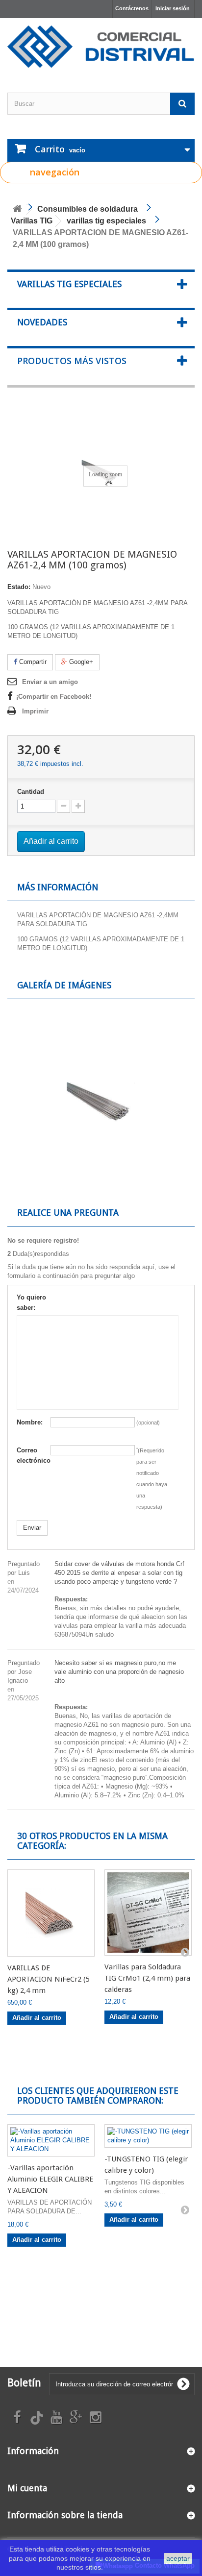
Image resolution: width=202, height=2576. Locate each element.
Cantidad (31, 792)
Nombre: (30, 1422)
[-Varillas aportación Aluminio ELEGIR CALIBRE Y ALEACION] (51, 2140)
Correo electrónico (34, 1455)
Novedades (42, 322)
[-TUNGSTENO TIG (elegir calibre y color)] (148, 2136)
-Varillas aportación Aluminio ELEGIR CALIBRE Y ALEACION (50, 2179)
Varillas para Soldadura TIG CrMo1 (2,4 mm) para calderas (147, 1978)
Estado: (19, 587)
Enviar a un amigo (50, 682)
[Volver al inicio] (17, 209)
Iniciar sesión (173, 8)
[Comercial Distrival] (101, 47)
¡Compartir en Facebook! (54, 697)
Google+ (80, 662)
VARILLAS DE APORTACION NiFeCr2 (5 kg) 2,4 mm (49, 1979)
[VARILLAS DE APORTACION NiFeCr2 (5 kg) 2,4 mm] (51, 1913)
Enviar (32, 1528)
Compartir (32, 662)
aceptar (178, 2558)
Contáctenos (132, 8)
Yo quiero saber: (31, 1302)
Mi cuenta (27, 2488)
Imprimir (35, 711)
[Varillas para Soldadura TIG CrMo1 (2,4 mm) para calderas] (148, 1913)
